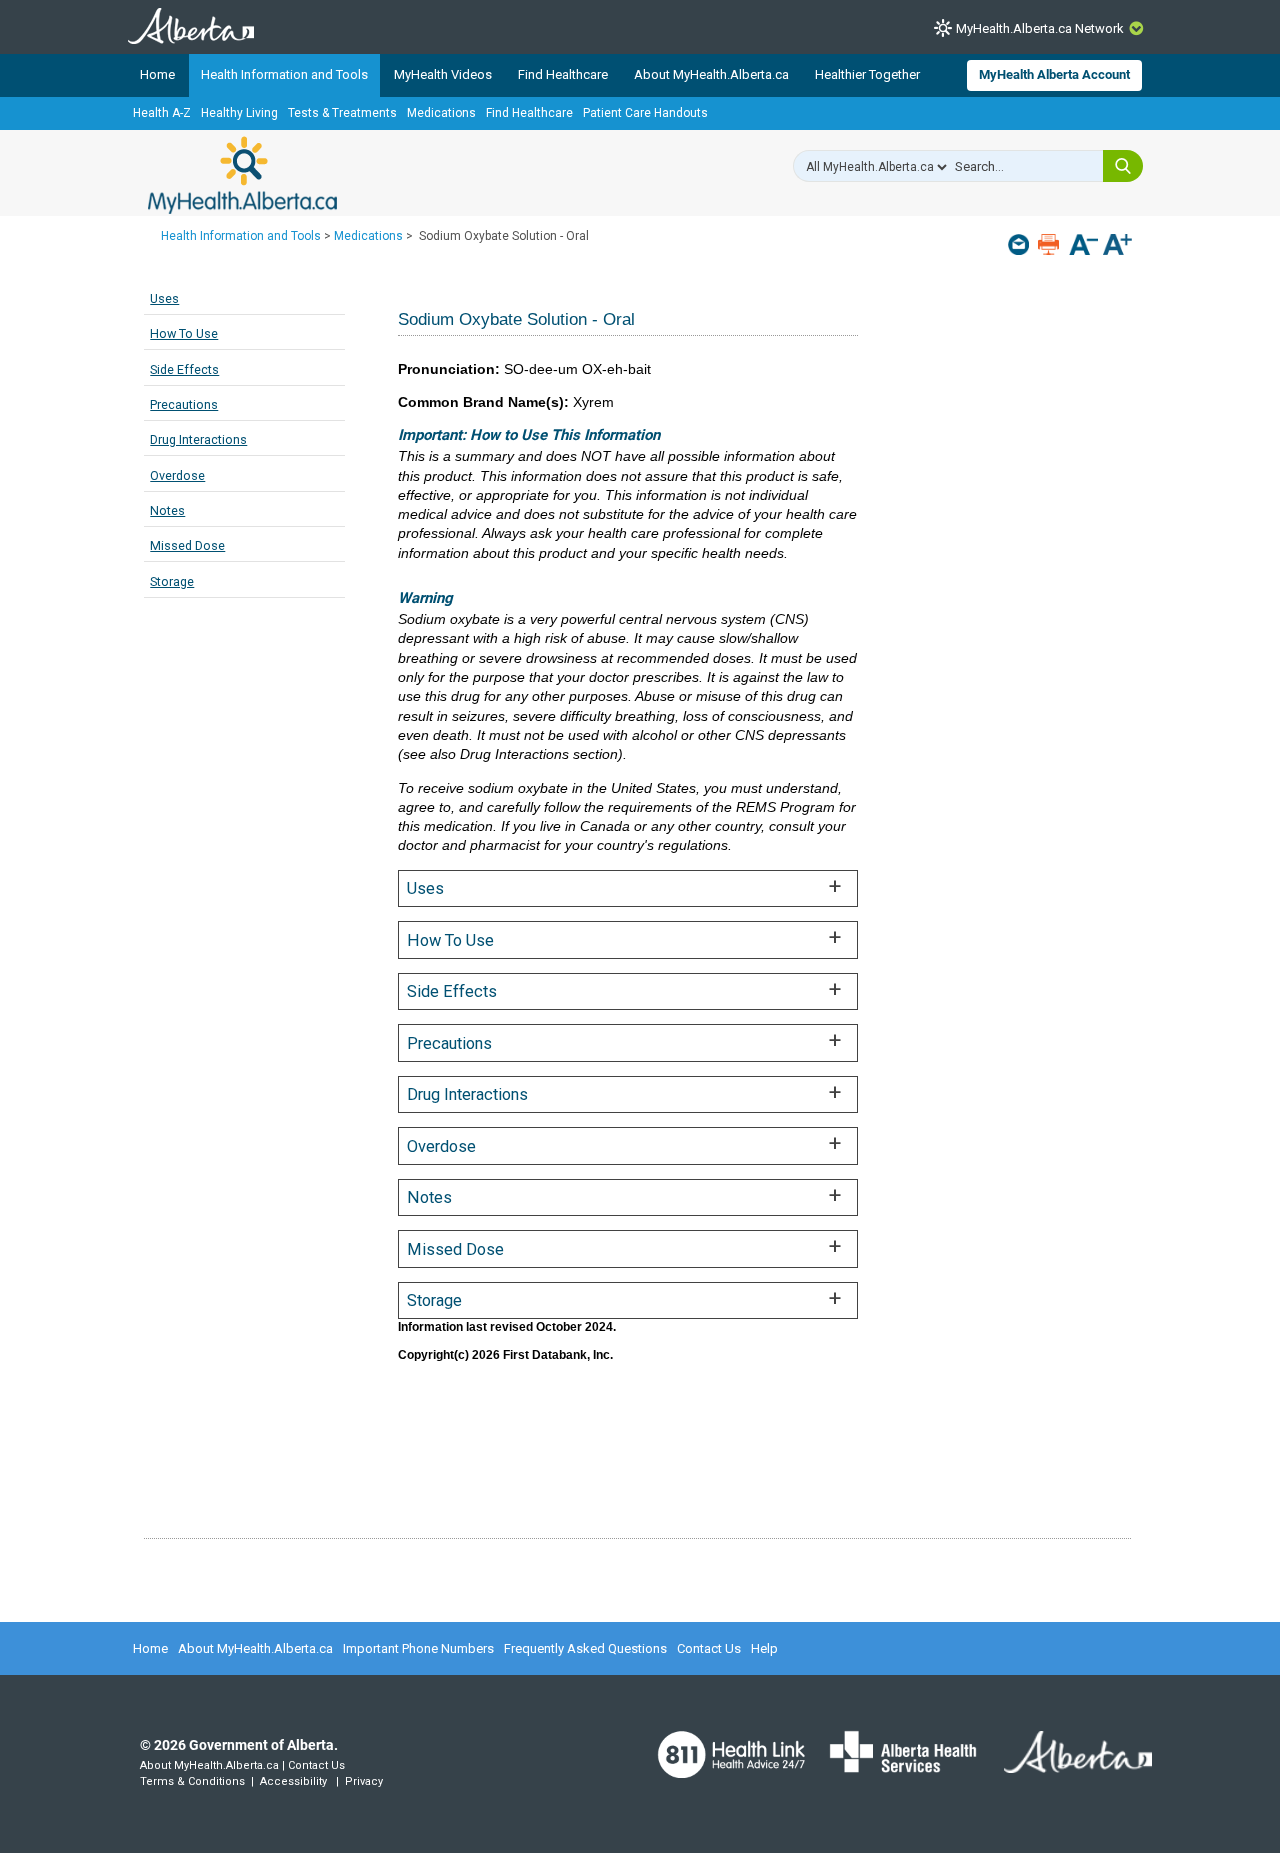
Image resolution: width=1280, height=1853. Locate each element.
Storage (172, 581)
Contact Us (709, 1648)
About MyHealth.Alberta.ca (711, 74)
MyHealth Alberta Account (1054, 74)
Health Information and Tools (284, 74)
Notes (167, 510)
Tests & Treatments (342, 113)
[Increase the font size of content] (1117, 246)
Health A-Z (162, 113)
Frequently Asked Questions (585, 1648)
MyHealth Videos (443, 74)
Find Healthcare (563, 74)
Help (764, 1648)
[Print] (1050, 244)
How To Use (184, 333)
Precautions (184, 404)
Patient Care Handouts (645, 113)
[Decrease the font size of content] (1083, 246)
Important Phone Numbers (418, 1648)
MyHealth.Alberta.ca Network (1040, 28)
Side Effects (184, 369)
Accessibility (293, 1781)
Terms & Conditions (192, 1781)
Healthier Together (867, 74)
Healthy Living (239, 113)
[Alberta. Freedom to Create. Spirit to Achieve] (1066, 1765)
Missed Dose (187, 545)
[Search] (1123, 166)
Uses (164, 298)
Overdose (177, 475)
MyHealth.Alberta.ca (242, 175)
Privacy (364, 1781)
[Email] (1020, 244)
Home (157, 74)
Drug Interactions (198, 439)
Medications (441, 113)
